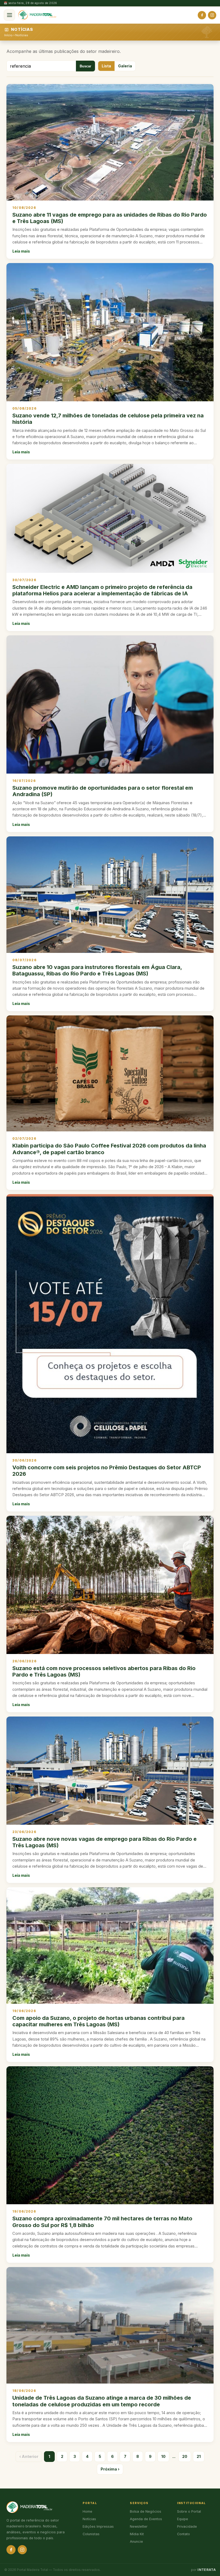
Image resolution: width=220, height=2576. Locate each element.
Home (87, 2511)
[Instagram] (212, 15)
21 (199, 2456)
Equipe (183, 2519)
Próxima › (110, 2469)
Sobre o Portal (189, 2511)
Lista (106, 66)
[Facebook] (202, 15)
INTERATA (207, 2570)
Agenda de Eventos (146, 2519)
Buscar (85, 66)
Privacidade (187, 2526)
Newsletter (139, 2526)
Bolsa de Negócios (146, 2511)
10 (163, 2456)
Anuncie (136, 2542)
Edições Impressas (98, 2526)
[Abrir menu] (9, 15)
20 (185, 2456)
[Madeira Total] (37, 15)
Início (8, 35)
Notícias (22, 35)
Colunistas (91, 2534)
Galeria (125, 66)
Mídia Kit (137, 2534)
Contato (184, 2534)
